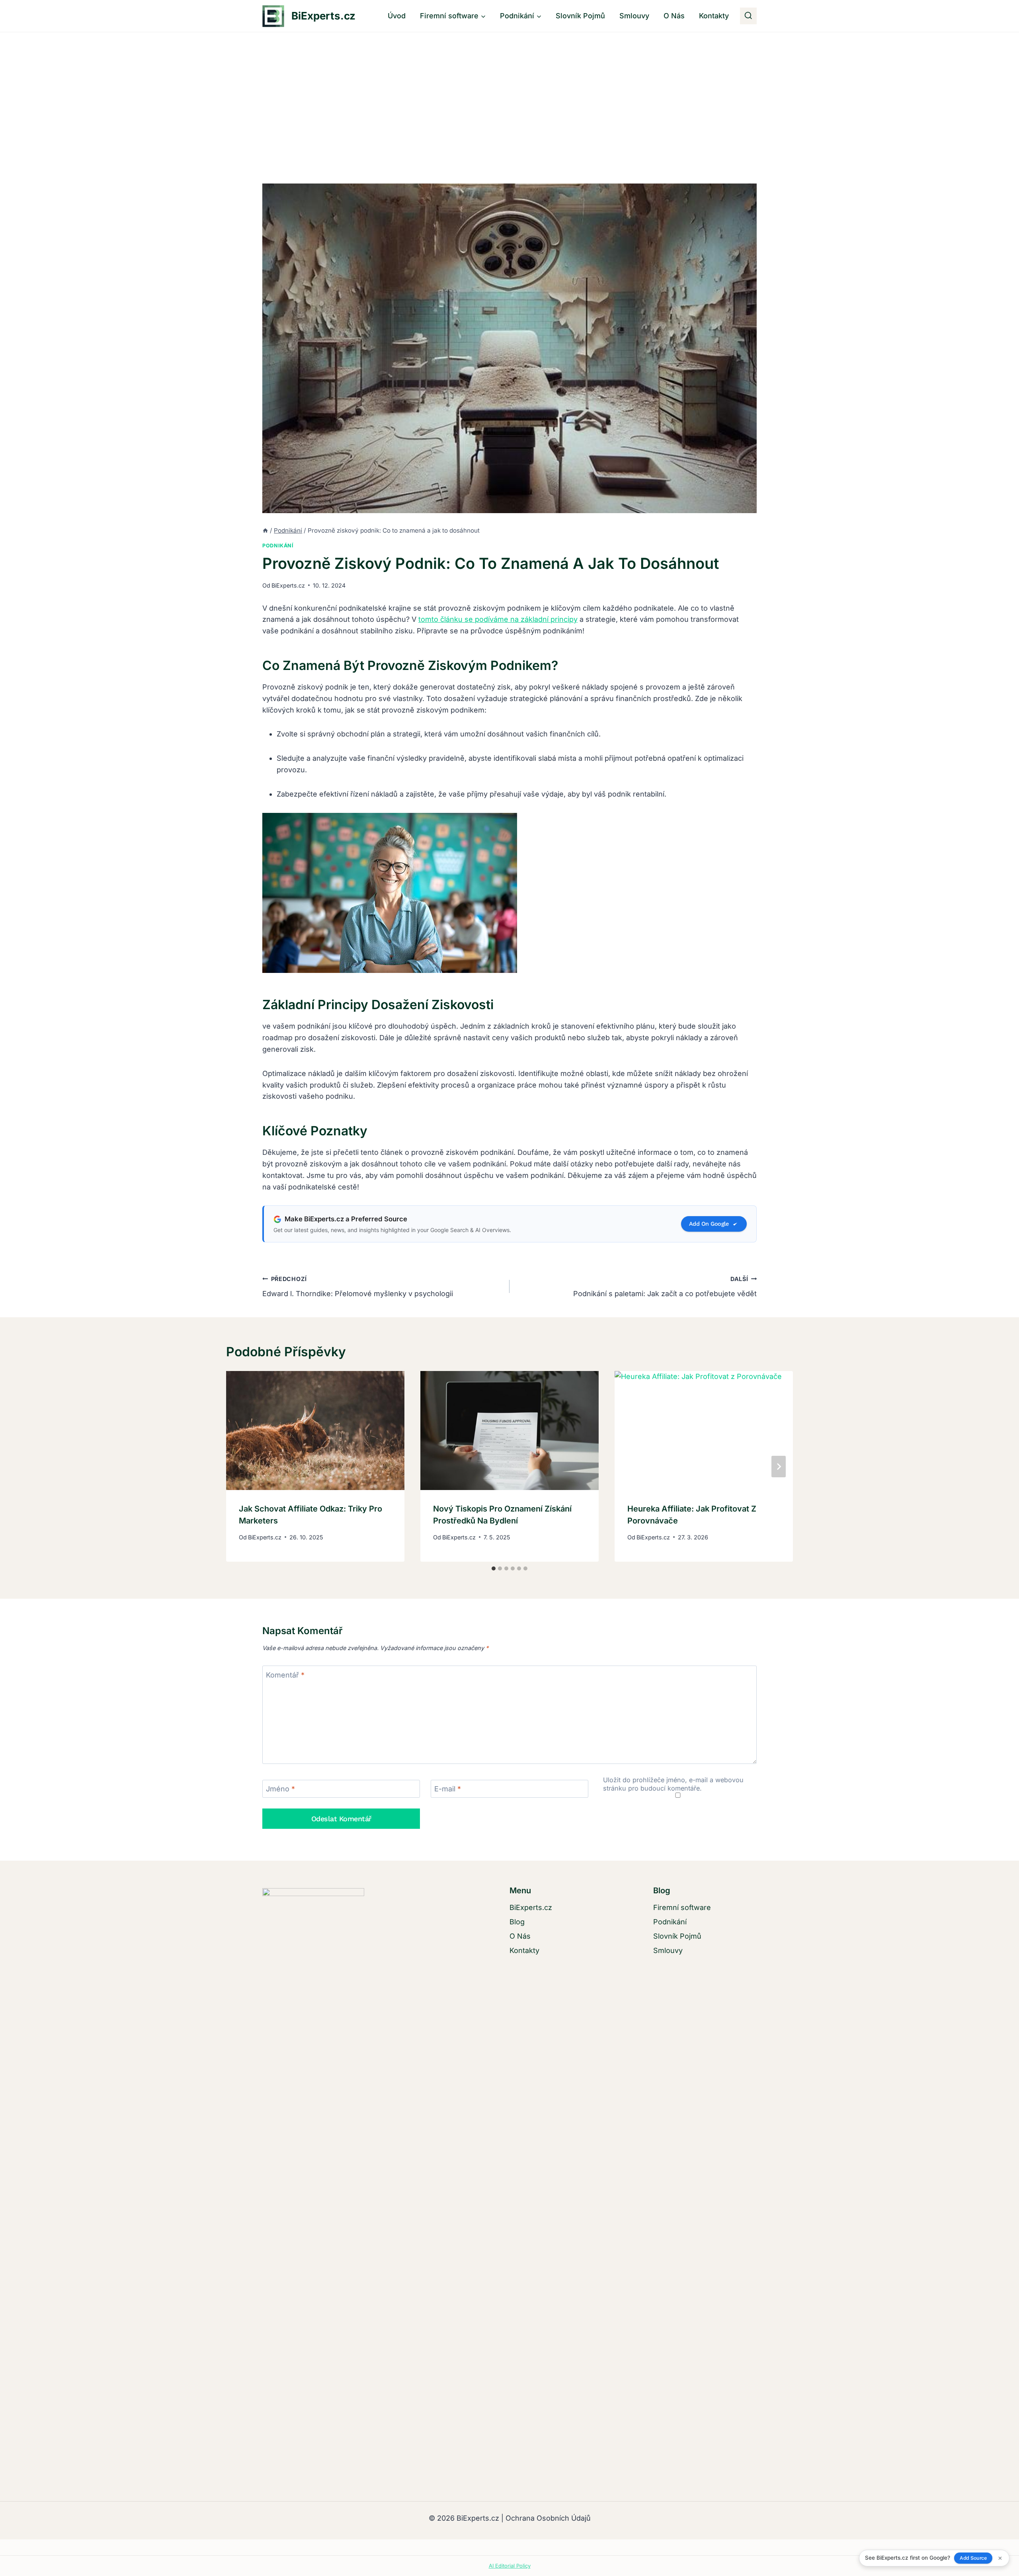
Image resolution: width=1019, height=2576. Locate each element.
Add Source (973, 2558)
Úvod (397, 16)
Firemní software (682, 1907)
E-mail (448, 1789)
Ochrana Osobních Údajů (548, 2518)
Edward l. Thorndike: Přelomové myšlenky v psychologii (358, 1287)
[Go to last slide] (240, 1467)
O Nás (674, 16)
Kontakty (714, 16)
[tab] (494, 1568)
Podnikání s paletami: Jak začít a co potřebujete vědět (665, 1287)
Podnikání (278, 546)
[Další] (779, 1467)
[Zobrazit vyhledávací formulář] (748, 16)
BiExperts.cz (288, 585)
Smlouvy (634, 16)
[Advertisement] (509, 92)
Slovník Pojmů (580, 16)
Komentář (285, 1675)
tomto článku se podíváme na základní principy (498, 619)
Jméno (280, 1789)
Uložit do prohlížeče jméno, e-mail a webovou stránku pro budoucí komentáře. (673, 1784)
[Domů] (265, 530)
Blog (517, 1922)
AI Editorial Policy (510, 2566)
